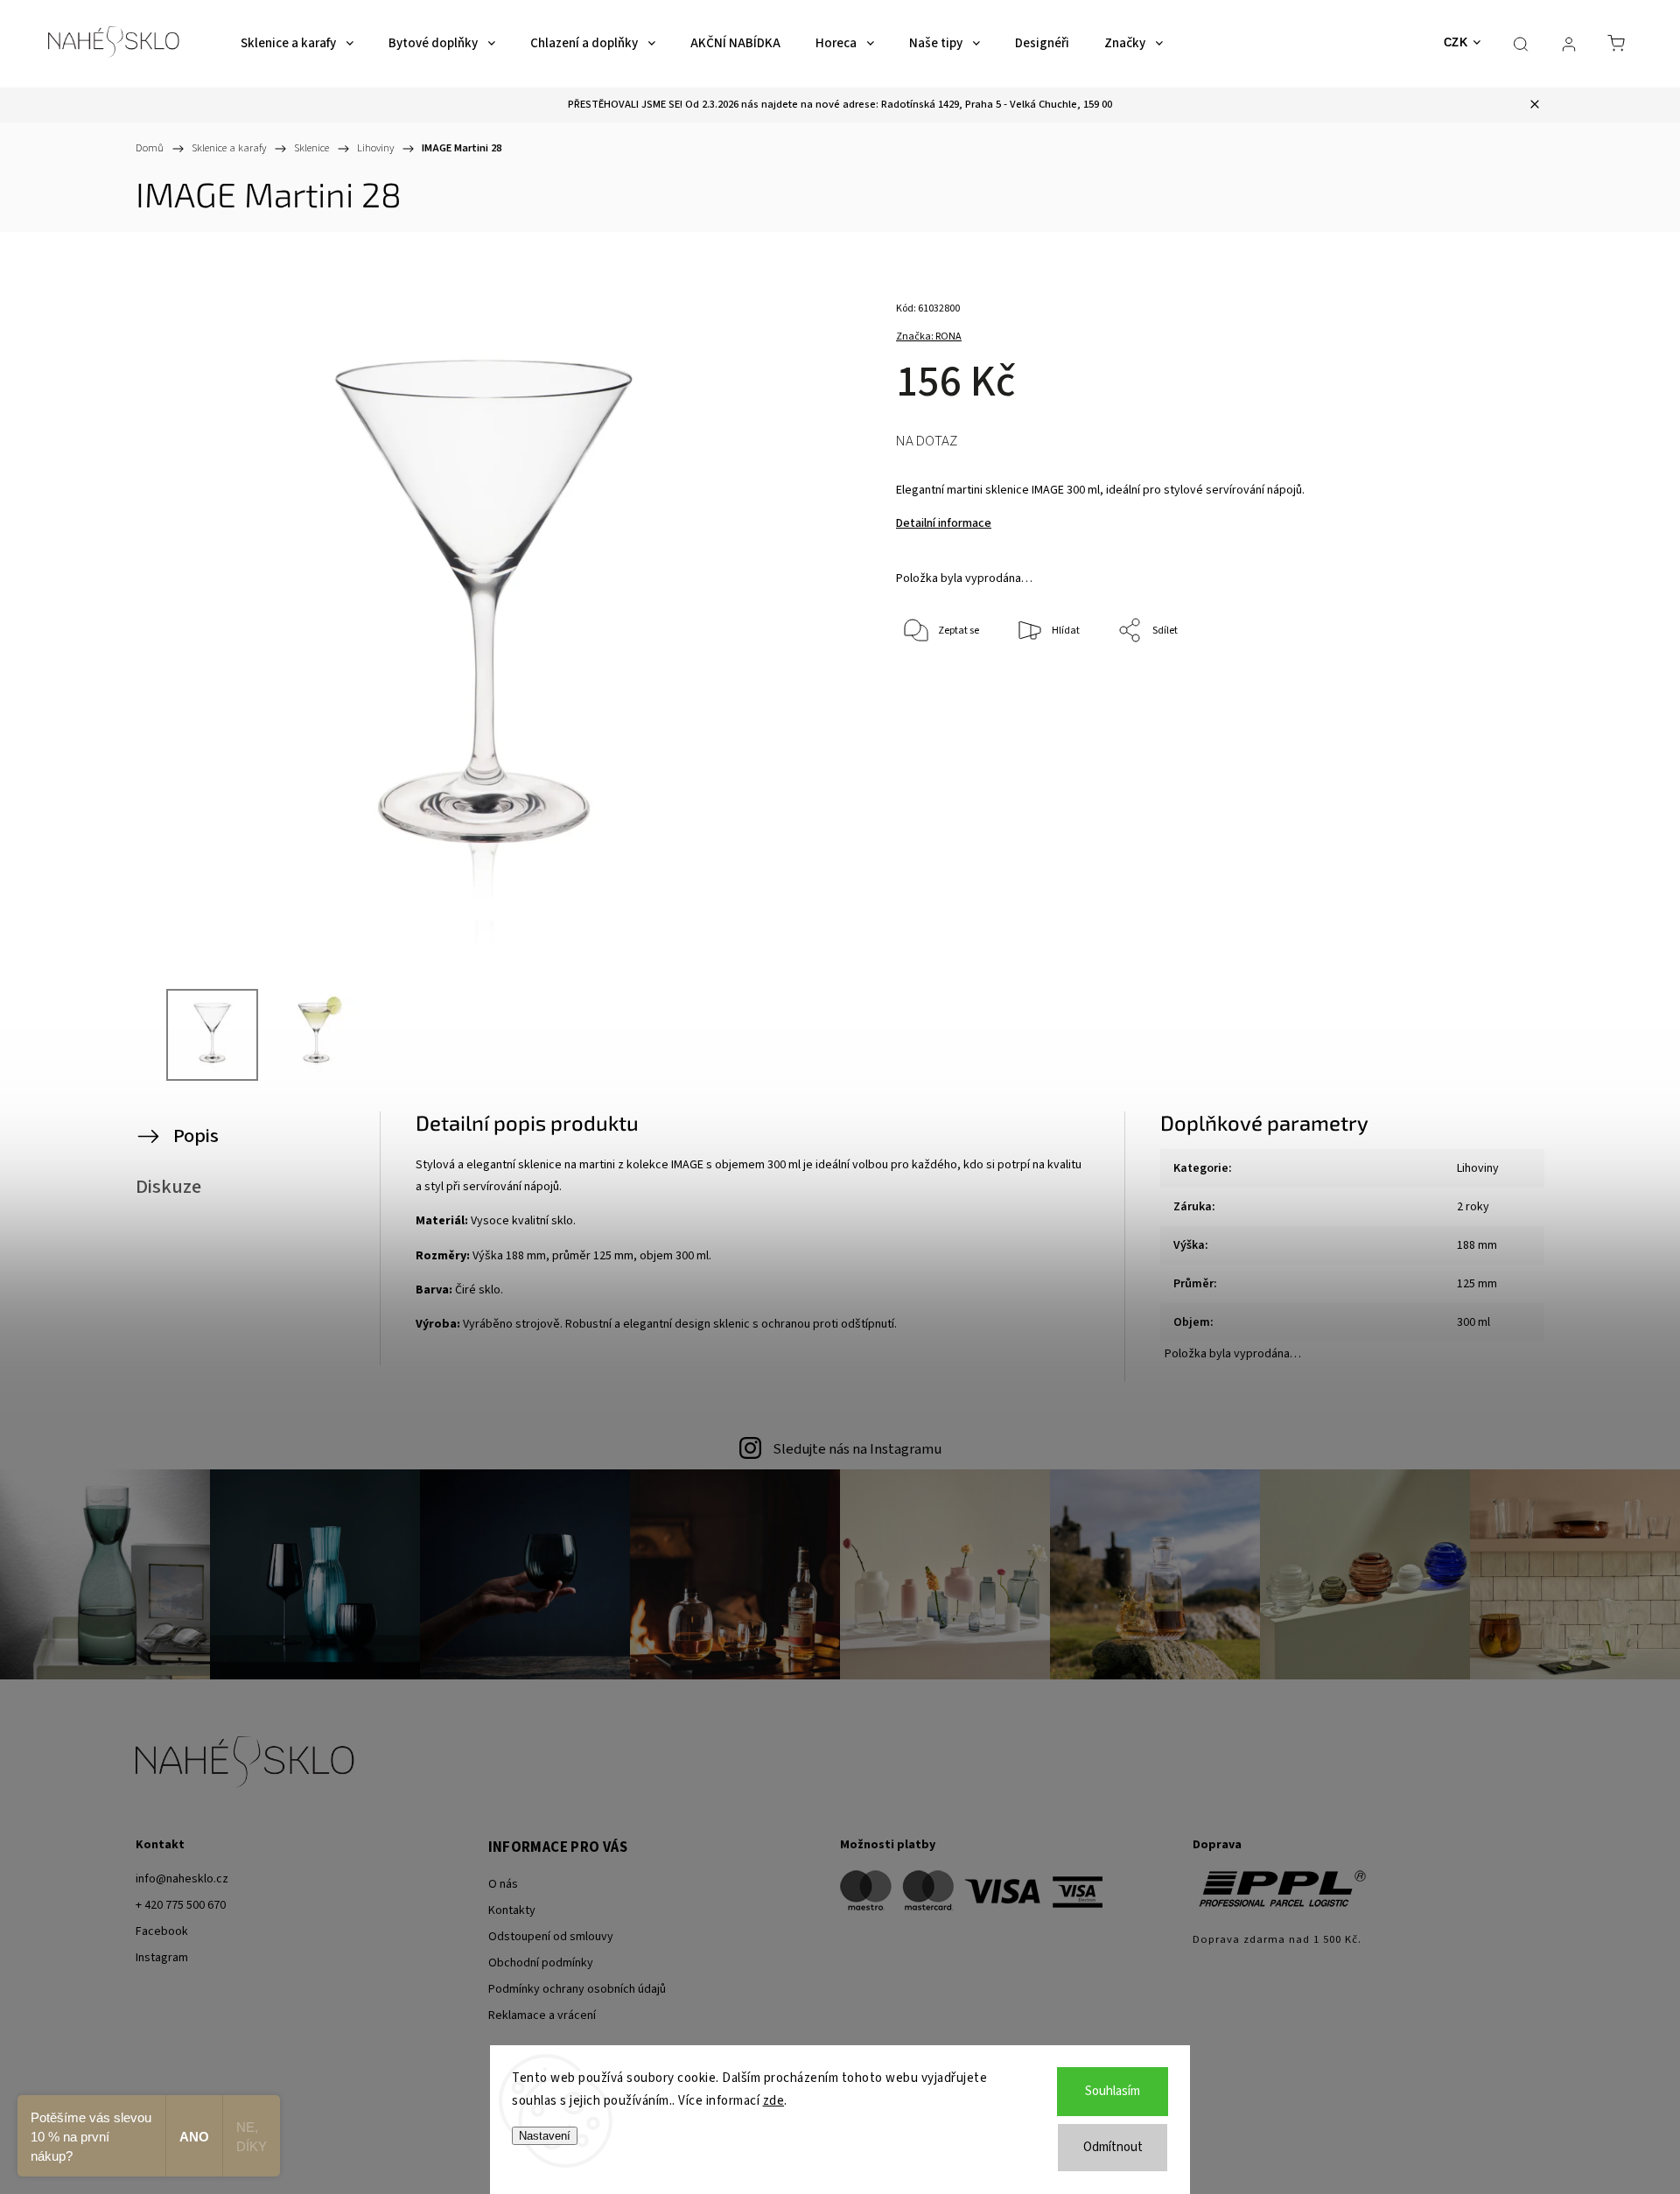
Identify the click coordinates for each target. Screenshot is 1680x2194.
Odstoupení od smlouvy (551, 1937)
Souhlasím (1113, 2091)
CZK (1456, 42)
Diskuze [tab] (168, 1187)
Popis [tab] (196, 1136)
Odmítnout (1113, 2147)
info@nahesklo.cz (182, 1879)
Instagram (162, 1958)
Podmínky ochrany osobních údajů (577, 1989)
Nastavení (545, 2136)
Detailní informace (944, 523)
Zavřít (1460, 689)
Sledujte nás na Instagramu (857, 1449)
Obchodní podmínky (541, 1963)
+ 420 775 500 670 (181, 1905)
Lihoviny (1478, 1168)
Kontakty (512, 1910)
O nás (503, 1884)
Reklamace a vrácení (542, 2015)
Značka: (929, 336)
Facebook (162, 1931)
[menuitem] (297, 44)
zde (774, 2101)
